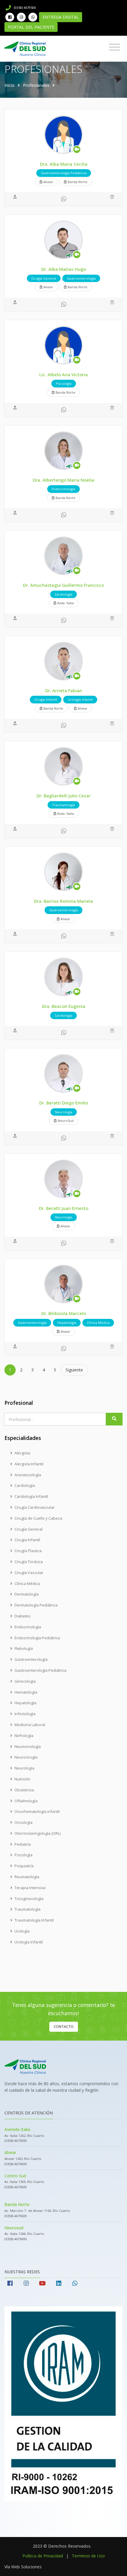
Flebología (24, 1648)
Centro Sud (15, 2176)
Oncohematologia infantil (37, 1811)
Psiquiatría (24, 1866)
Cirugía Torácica (29, 1562)
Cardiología (25, 1485)
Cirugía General (29, 1529)
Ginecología (25, 1681)
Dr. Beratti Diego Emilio (64, 1103)
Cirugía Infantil (27, 1540)
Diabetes (23, 1616)
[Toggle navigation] (114, 47)
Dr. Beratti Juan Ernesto (64, 1208)
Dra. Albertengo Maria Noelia (63, 480)
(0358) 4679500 (25, 8)
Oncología (23, 1822)
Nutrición (22, 1779)
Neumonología (28, 1746)
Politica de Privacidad (43, 2556)
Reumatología (27, 1877)
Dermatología (27, 1594)
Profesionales (36, 85)
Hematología (26, 1692)
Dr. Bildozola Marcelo (64, 1313)
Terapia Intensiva (30, 1888)
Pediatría (23, 1844)
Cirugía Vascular (29, 1573)
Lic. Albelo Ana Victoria (63, 374)
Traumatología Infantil (34, 1920)
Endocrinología (28, 1627)
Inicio (9, 85)
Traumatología (27, 1909)
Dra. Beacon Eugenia (64, 1006)
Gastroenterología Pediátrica (40, 1670)
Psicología (23, 1855)
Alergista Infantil (29, 1464)
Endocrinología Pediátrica (37, 1638)
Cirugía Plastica (28, 1551)
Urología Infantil (29, 1942)
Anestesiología (28, 1475)
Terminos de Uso (88, 2556)
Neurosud (14, 2228)
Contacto (64, 2027)
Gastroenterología (31, 1659)
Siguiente (74, 1370)
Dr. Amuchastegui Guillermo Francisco (63, 585)
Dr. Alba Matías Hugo (64, 269)
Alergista (22, 1453)
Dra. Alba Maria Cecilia (64, 164)
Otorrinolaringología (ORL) (38, 1833)
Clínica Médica (27, 1583)
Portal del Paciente (31, 27)
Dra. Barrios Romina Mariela (63, 901)
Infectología (25, 1714)
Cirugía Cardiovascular (35, 1507)
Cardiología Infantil (31, 1496)
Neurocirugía (26, 1757)
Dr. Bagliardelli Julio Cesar (64, 796)
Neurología (24, 1768)
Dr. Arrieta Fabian (64, 690)
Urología (22, 1931)
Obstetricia (24, 1790)
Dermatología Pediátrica (36, 1605)
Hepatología (25, 1703)
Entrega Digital (61, 17)
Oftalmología (26, 1801)
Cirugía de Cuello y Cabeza (38, 1518)
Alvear (10, 2152)
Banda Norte (17, 2204)
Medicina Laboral (30, 1725)
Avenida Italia (17, 2129)
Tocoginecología (29, 1899)
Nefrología (24, 1736)
